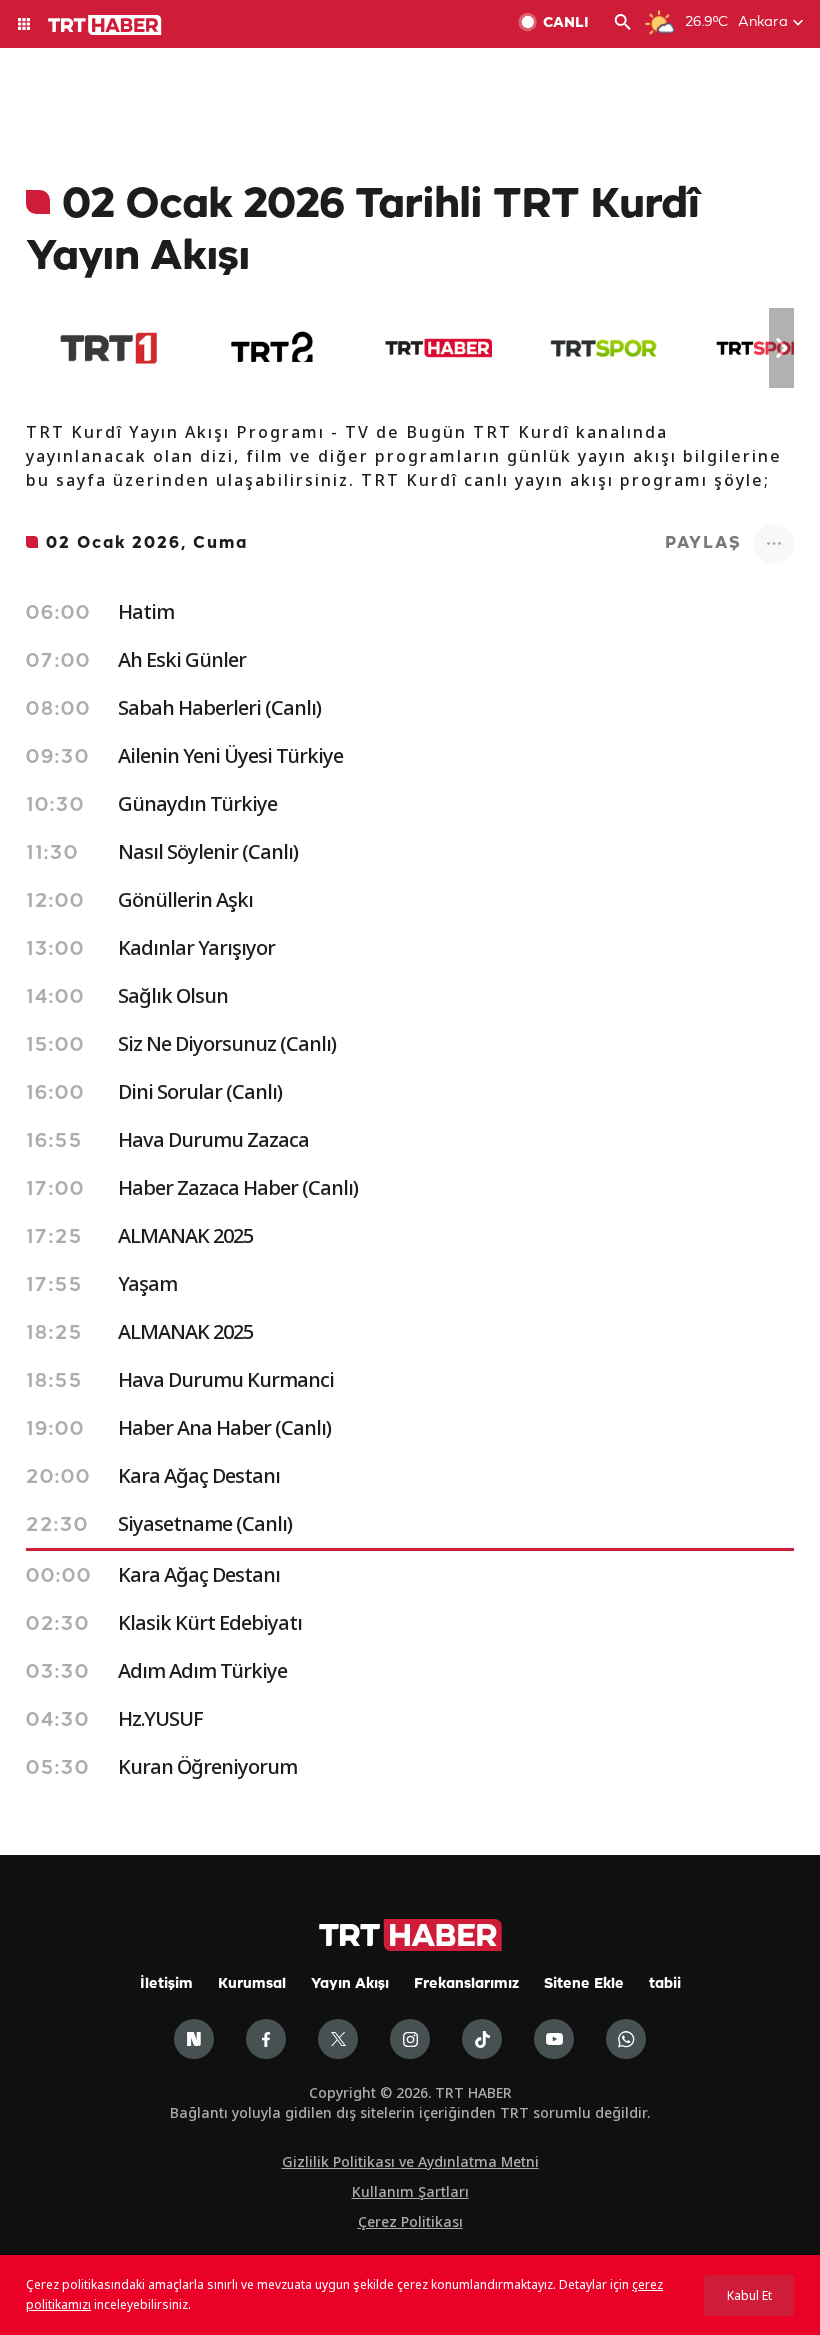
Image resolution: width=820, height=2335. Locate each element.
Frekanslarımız (466, 1984)
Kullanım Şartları (410, 2191)
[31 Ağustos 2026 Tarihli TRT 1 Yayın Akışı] (108, 348)
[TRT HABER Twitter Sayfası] (338, 2039)
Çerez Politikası (410, 2221)
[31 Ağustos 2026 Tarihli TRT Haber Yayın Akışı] (438, 348)
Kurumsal (252, 1984)
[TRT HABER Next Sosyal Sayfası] (194, 2039)
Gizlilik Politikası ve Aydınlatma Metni (410, 2161)
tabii (665, 1984)
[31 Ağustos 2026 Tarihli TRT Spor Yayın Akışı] (603, 348)
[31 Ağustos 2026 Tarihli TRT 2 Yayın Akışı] (273, 348)
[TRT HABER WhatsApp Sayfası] (626, 2039)
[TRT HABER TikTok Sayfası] (482, 2039)
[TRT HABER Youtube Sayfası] (554, 2039)
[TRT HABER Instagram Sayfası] (410, 2039)
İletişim (166, 1984)
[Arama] (623, 24)
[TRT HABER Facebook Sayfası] (266, 2039)
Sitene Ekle (584, 1984)
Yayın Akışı (350, 1984)
